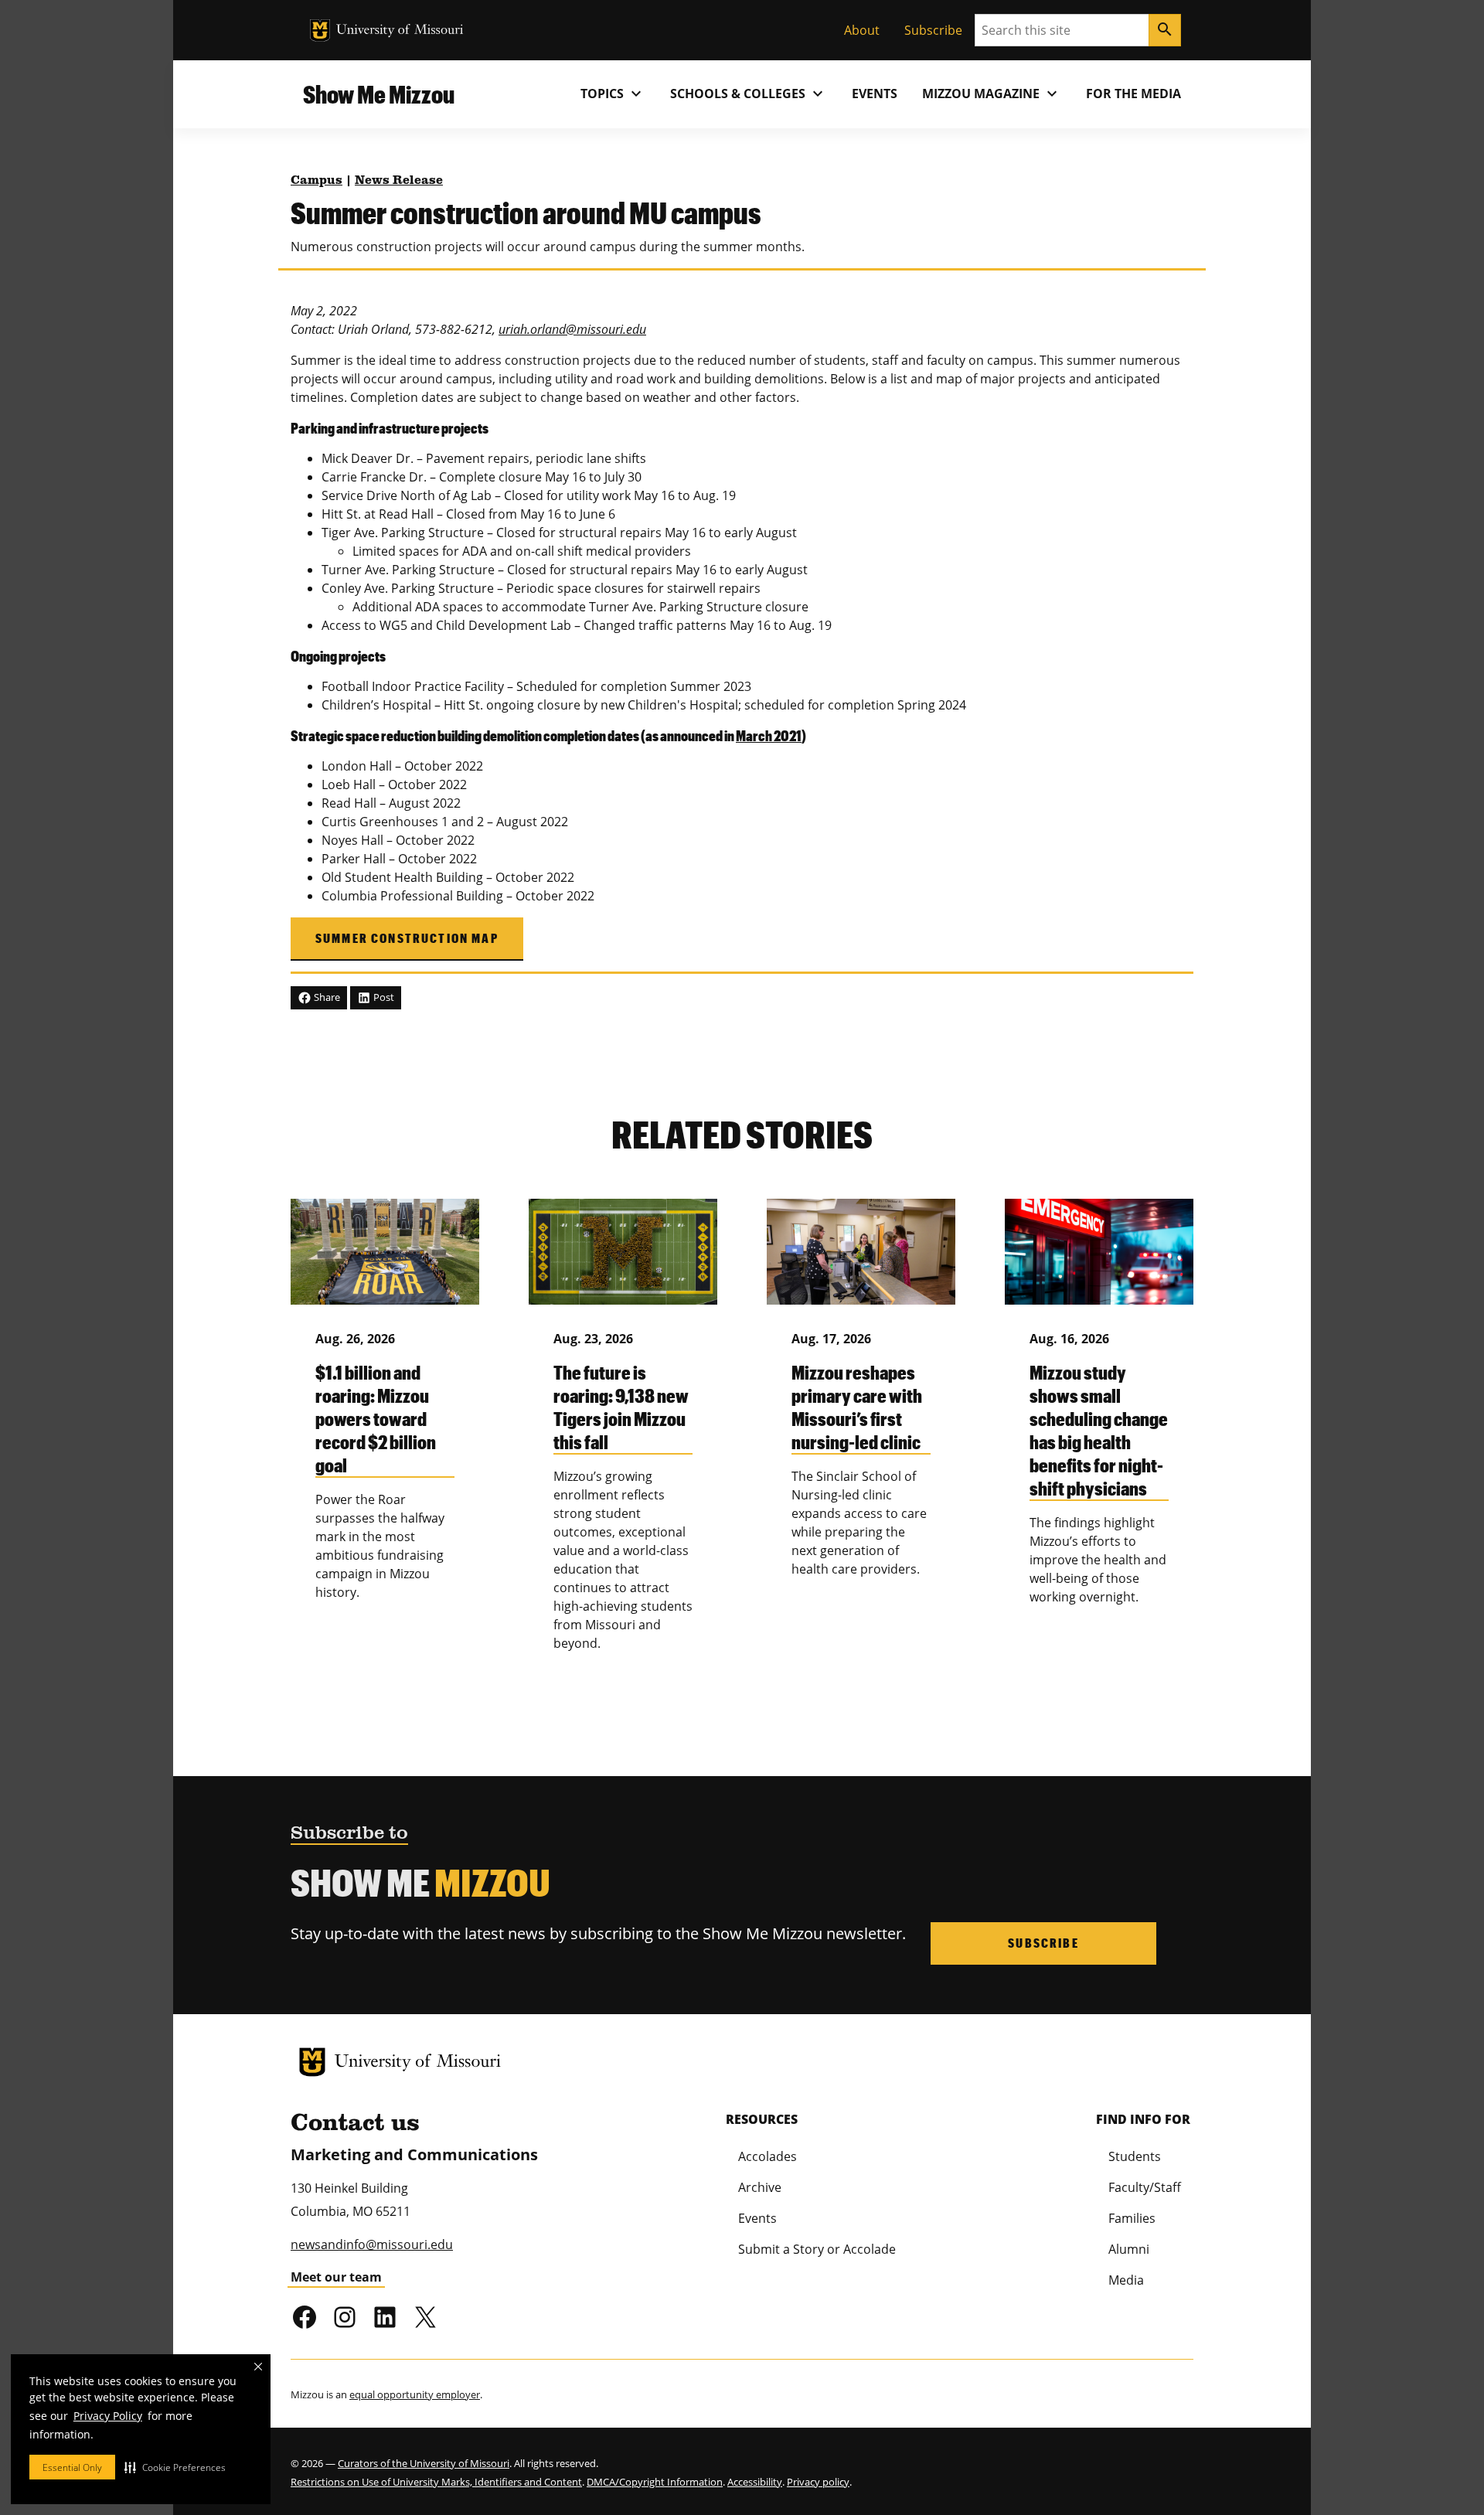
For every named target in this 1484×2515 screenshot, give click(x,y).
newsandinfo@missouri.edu (372, 2244)
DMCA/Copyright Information (655, 2482)
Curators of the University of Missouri (424, 2463)
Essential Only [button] (72, 2467)
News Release (399, 181)
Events (875, 94)
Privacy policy (818, 2482)
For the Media (1133, 94)
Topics (613, 94)
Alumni (1129, 2249)
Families (1132, 2218)
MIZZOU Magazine (992, 94)
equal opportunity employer (415, 2394)
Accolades (768, 2156)
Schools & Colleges (749, 94)
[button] (175, 2467)
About (862, 30)
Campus (317, 181)
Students (1135, 2156)
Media (1126, 2280)
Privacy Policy (108, 2416)
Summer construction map (407, 938)
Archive (760, 2187)
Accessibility (755, 2482)
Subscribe (933, 30)
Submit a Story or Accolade (817, 2249)
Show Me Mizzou (379, 94)
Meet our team (336, 2277)
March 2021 (769, 735)
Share (326, 997)
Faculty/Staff (1145, 2187)
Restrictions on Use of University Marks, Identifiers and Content (436, 2482)
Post (383, 997)
